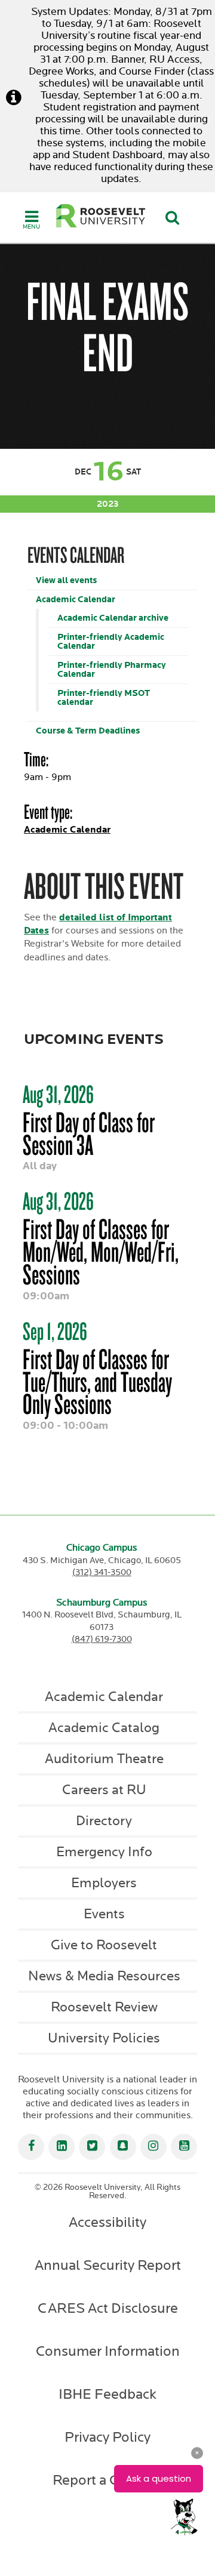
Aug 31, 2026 (58, 1094)
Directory (104, 1821)
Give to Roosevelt (104, 1945)
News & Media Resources (104, 1976)
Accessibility (107, 2223)
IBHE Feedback (107, 2395)
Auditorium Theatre (104, 1759)
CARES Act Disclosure (108, 2309)
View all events (66, 580)
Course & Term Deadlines (88, 731)
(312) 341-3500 (102, 1572)
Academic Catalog (104, 1728)
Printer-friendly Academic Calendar (111, 642)
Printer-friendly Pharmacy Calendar (112, 670)
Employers (104, 1883)
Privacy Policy (107, 2438)
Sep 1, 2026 (55, 1331)
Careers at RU (104, 1790)
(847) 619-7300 (102, 1639)
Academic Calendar (76, 600)
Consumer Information (108, 2352)
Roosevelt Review (104, 2007)
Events (104, 1914)
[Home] (101, 216)
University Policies (104, 2038)
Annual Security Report (108, 2266)
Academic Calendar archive (113, 618)
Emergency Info (104, 1852)
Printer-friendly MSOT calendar (104, 698)
